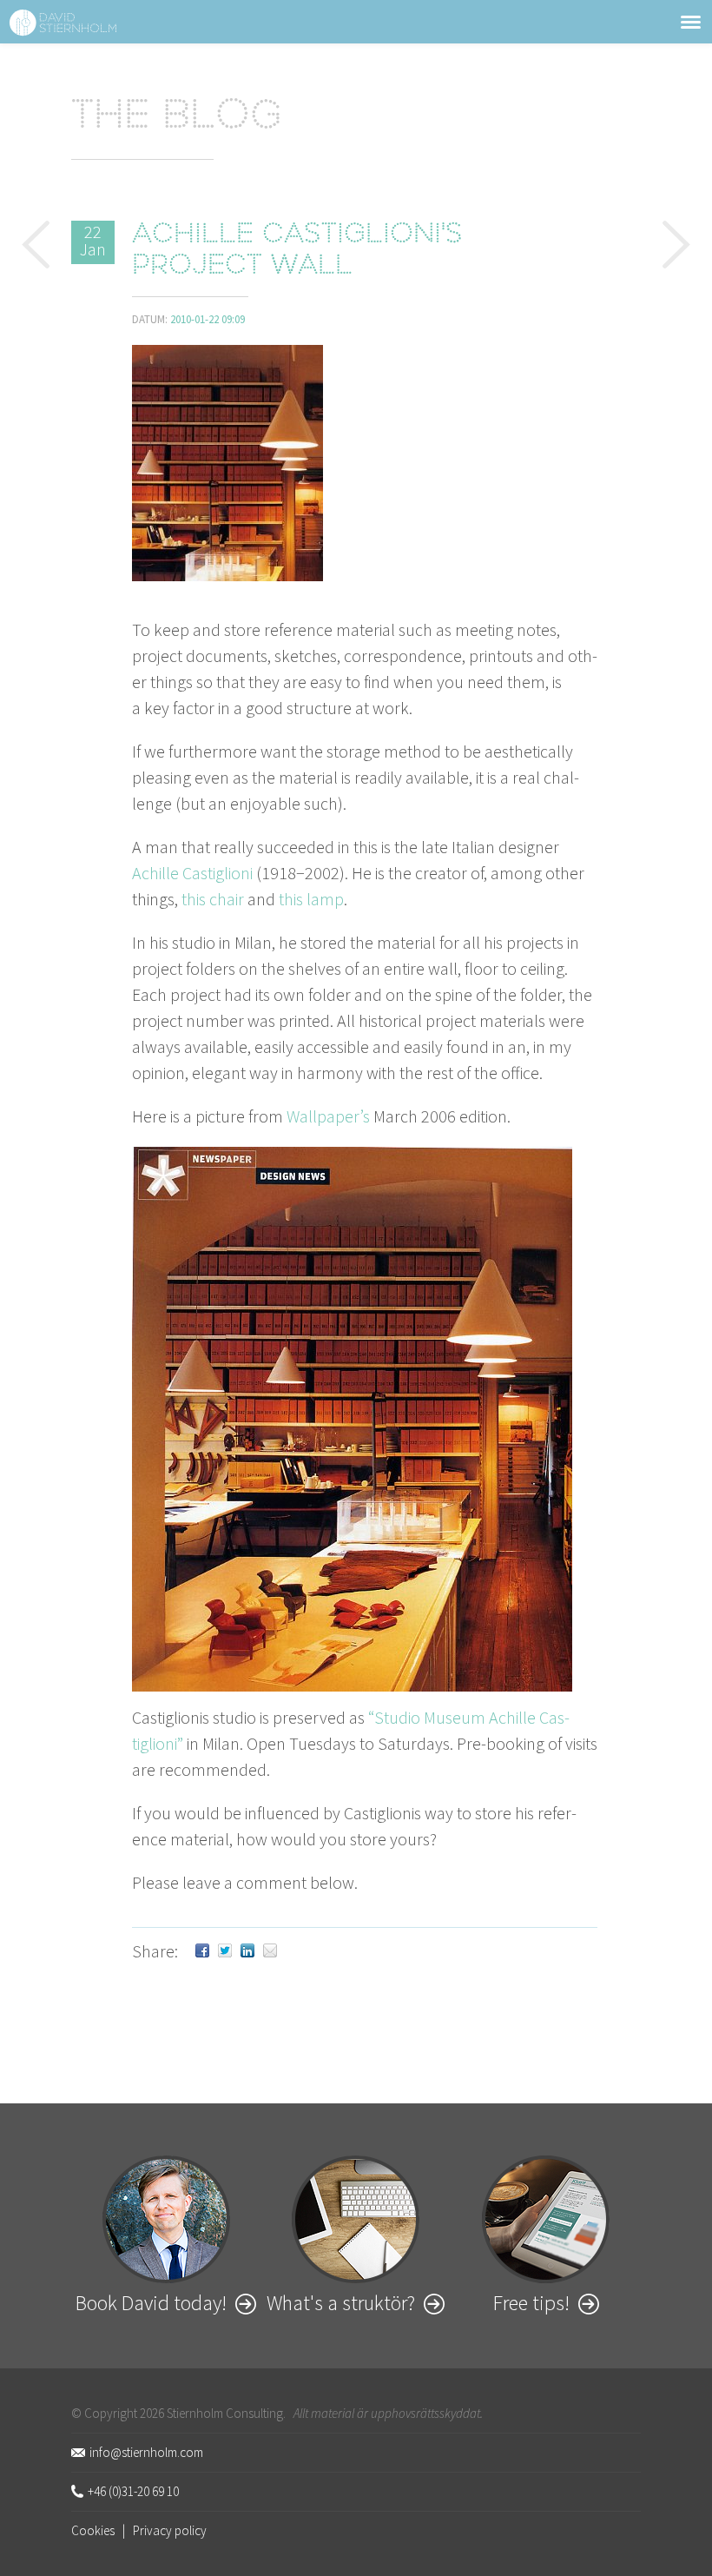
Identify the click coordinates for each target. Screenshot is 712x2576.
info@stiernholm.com (146, 2452)
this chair (213, 899)
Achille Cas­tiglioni (192, 873)
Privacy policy (170, 2530)
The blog (177, 118)
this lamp (311, 899)
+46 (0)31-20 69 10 (133, 2491)
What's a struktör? (341, 2303)
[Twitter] (225, 1951)
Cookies (93, 2530)
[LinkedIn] (247, 1951)
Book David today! (151, 2303)
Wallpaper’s (328, 1116)
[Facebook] (202, 1951)
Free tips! (531, 2303)
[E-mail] (270, 1951)
